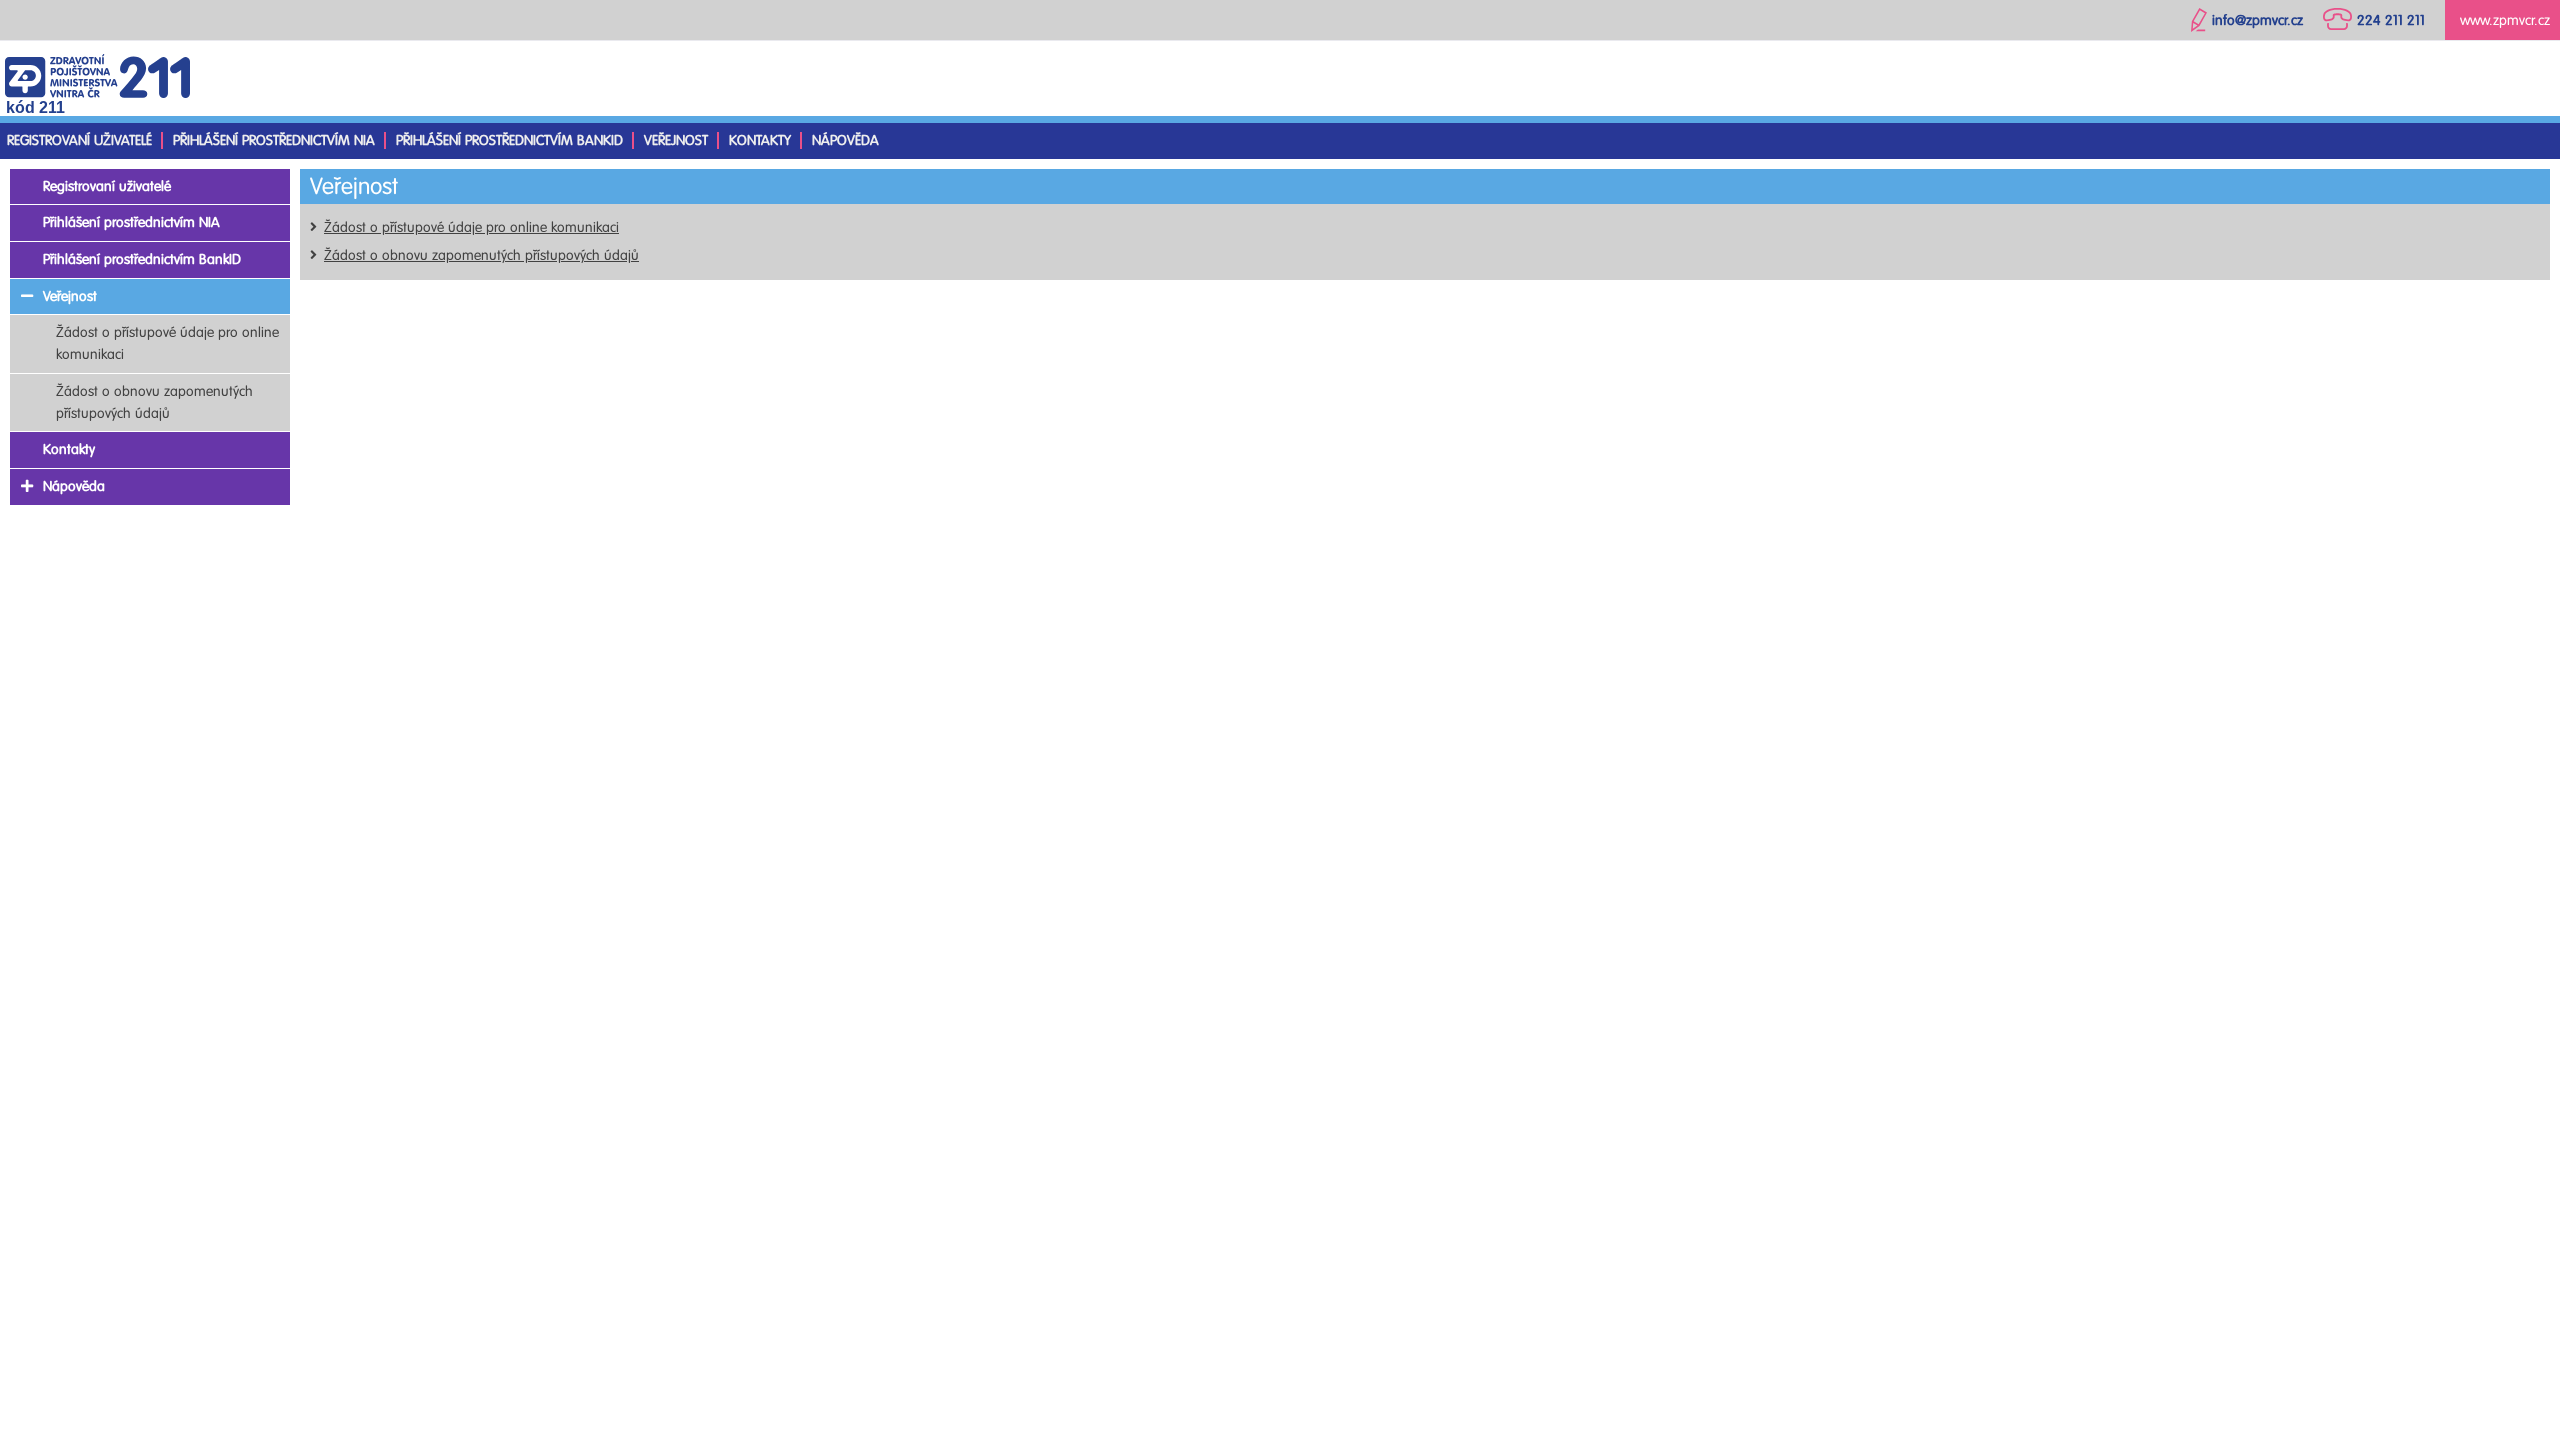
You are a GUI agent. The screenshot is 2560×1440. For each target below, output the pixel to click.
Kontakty (760, 140)
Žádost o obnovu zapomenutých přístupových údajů (481, 255)
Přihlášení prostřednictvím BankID (509, 140)
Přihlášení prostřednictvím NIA (274, 140)
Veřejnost (676, 140)
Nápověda (845, 140)
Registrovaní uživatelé (79, 140)
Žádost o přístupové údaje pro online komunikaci (471, 227)
